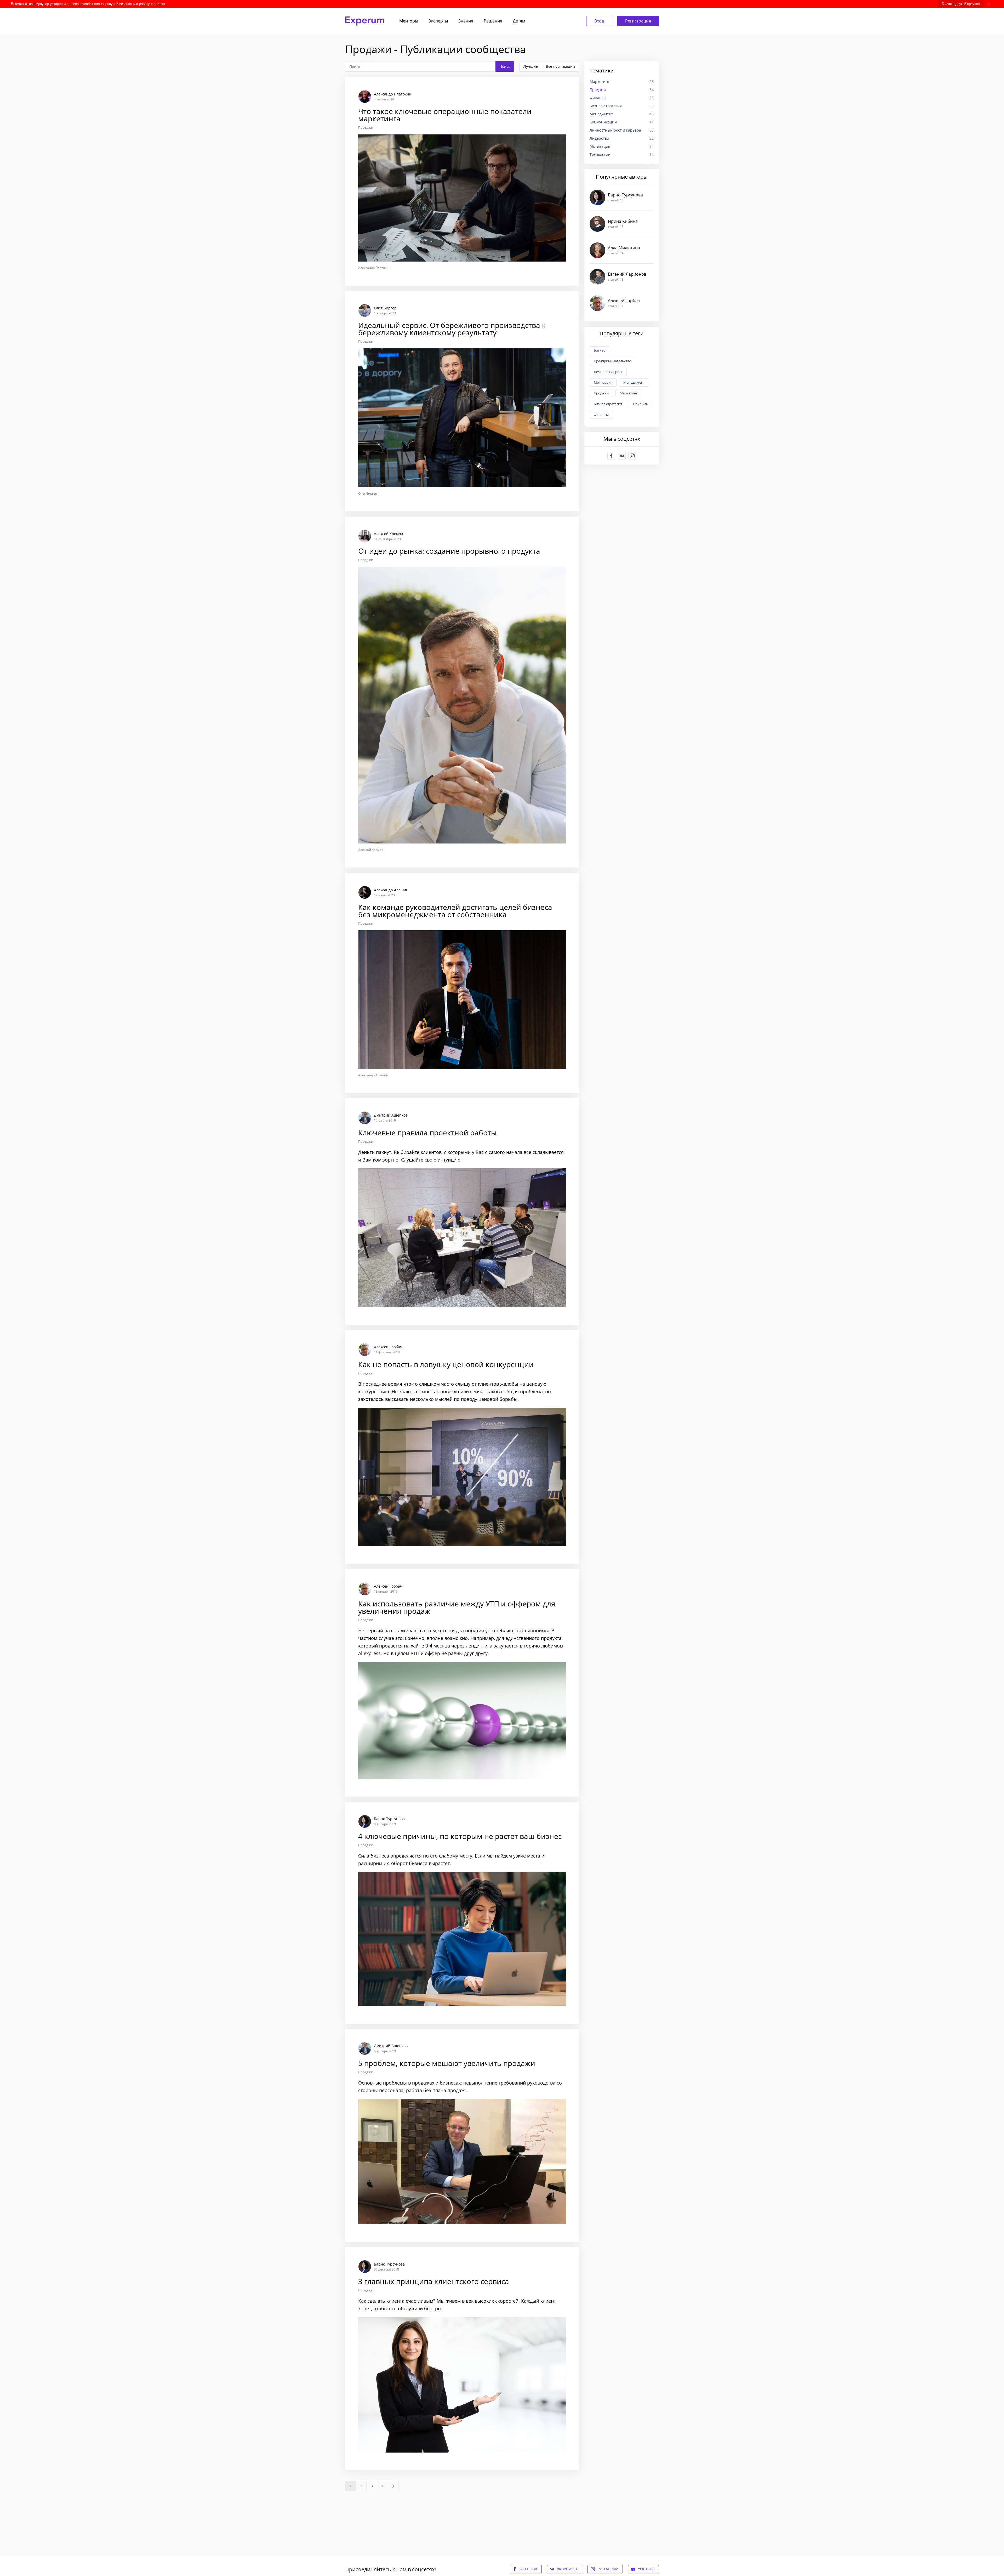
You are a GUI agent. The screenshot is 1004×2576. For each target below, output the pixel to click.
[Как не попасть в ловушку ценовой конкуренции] (462, 1447)
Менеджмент (622, 114)
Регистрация (638, 21)
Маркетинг (622, 81)
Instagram (608, 2569)
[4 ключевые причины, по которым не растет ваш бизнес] (462, 1913)
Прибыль (641, 404)
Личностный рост (608, 372)
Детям (519, 21)
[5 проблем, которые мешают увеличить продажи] (462, 2135)
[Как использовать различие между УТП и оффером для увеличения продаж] (462, 1683)
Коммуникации (622, 122)
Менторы (409, 21)
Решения (493, 21)
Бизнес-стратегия (622, 106)
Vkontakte (567, 2569)
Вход (599, 21)
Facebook (528, 2569)
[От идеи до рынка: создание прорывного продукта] (462, 692)
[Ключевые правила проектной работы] (462, 1211)
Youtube (646, 2569)
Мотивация (622, 146)
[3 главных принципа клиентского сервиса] (462, 2359)
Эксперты (438, 21)
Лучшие (531, 66)
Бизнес (599, 350)
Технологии (622, 154)
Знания (466, 21)
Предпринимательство (612, 361)
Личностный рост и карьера (622, 130)
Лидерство (622, 138)
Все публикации (560, 66)
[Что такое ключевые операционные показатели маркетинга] (462, 181)
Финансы (622, 98)
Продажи (366, 128)
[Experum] (365, 21)
